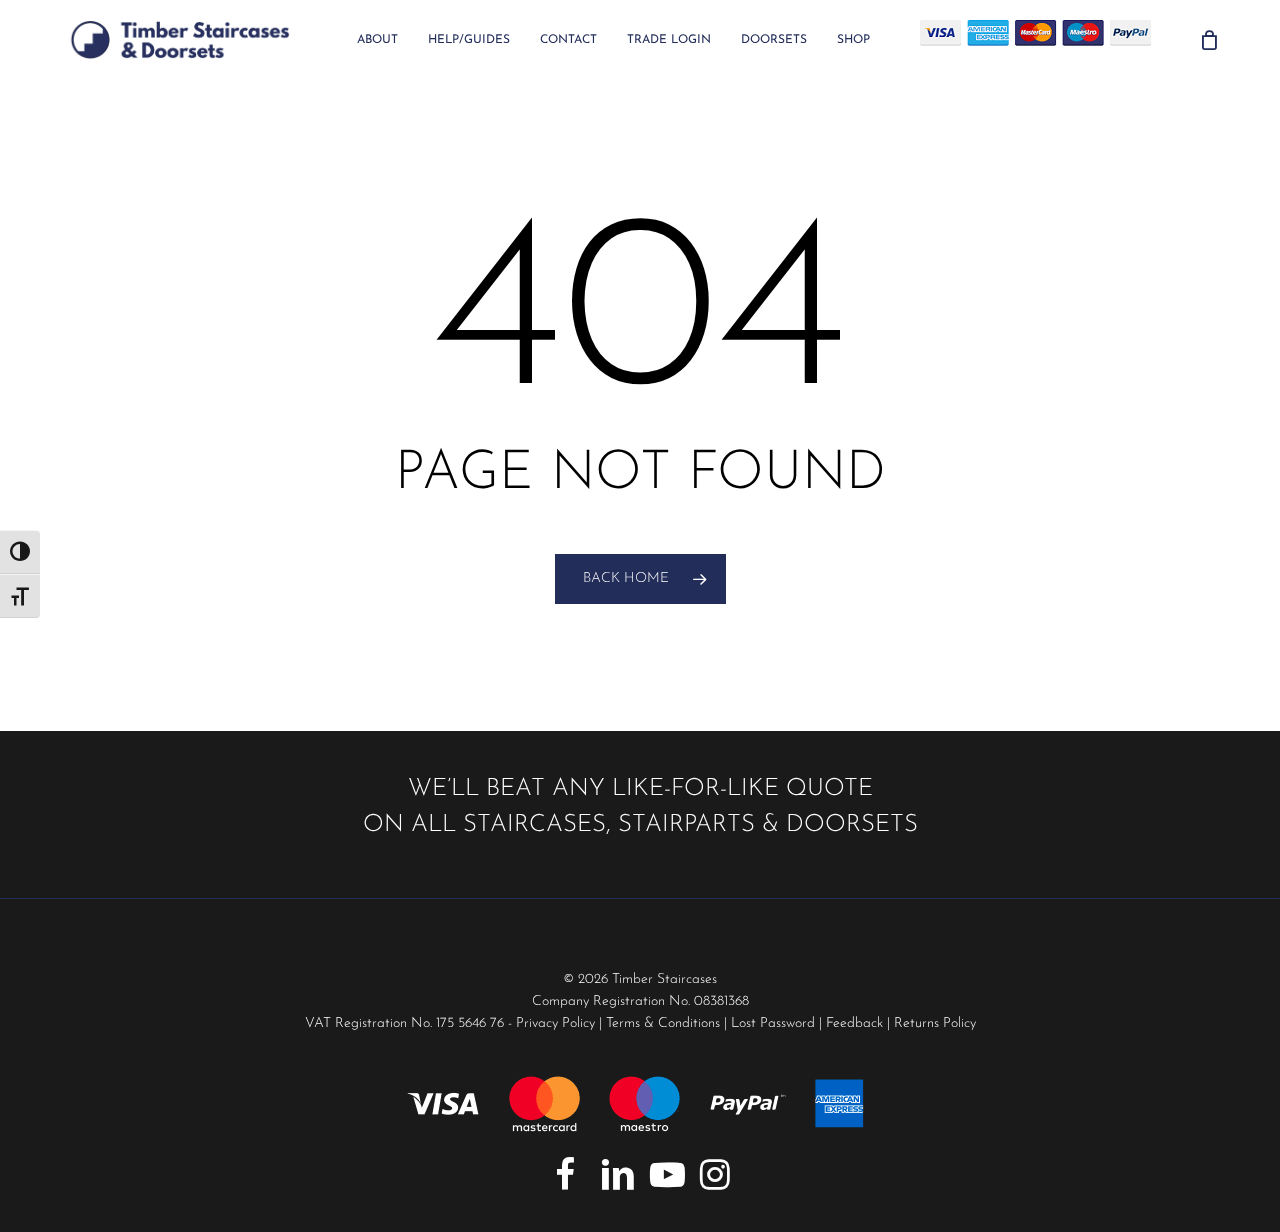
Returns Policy (935, 1023)
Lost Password (773, 1023)
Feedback (854, 1023)
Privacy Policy (555, 1023)
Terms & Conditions (663, 1023)
